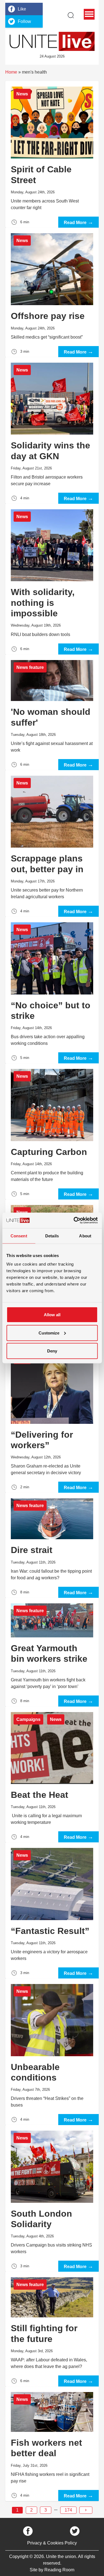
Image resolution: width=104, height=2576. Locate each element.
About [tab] (85, 1236)
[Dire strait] (52, 1545)
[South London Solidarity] (52, 2198)
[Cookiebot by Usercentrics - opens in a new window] (74, 1221)
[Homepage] (52, 41)
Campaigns (28, 1719)
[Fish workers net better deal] (52, 2444)
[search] (71, 15)
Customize (49, 1333)
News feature (30, 667)
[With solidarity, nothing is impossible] (52, 579)
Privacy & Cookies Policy (52, 2543)
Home (11, 72)
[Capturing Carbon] (52, 1131)
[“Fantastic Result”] (52, 1910)
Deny (52, 1351)
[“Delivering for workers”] (52, 1419)
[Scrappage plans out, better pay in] (52, 843)
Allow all (52, 1315)
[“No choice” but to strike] (52, 990)
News (22, 94)
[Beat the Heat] (52, 1775)
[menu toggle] (89, 14)
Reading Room (59, 2570)
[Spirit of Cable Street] (52, 154)
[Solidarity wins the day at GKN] (52, 430)
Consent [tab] (19, 1236)
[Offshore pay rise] (52, 292)
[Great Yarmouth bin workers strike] (52, 1652)
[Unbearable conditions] (52, 2052)
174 (68, 2510)
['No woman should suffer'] (52, 712)
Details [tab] (52, 1236)
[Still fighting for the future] (52, 2329)
